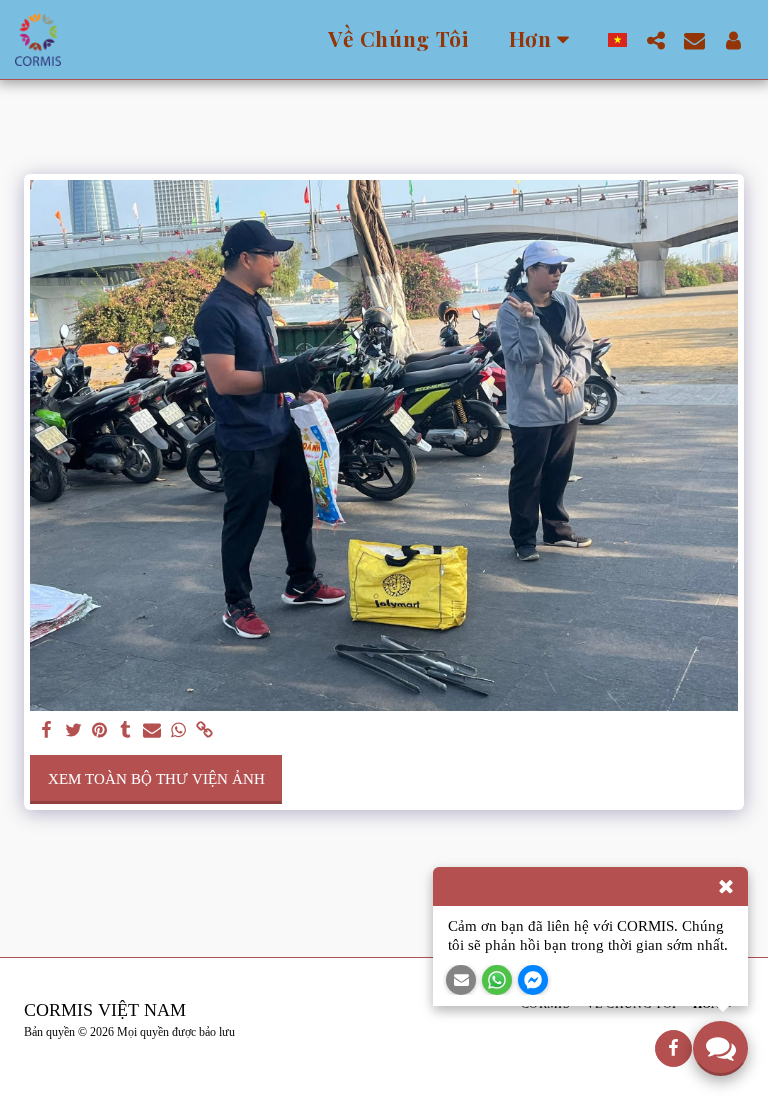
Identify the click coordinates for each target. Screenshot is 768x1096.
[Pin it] (99, 731)
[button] (655, 40)
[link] (204, 731)
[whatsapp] (178, 731)
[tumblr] (125, 731)
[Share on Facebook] (47, 731)
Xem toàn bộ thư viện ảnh (156, 779)
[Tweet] (73, 731)
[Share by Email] (152, 731)
